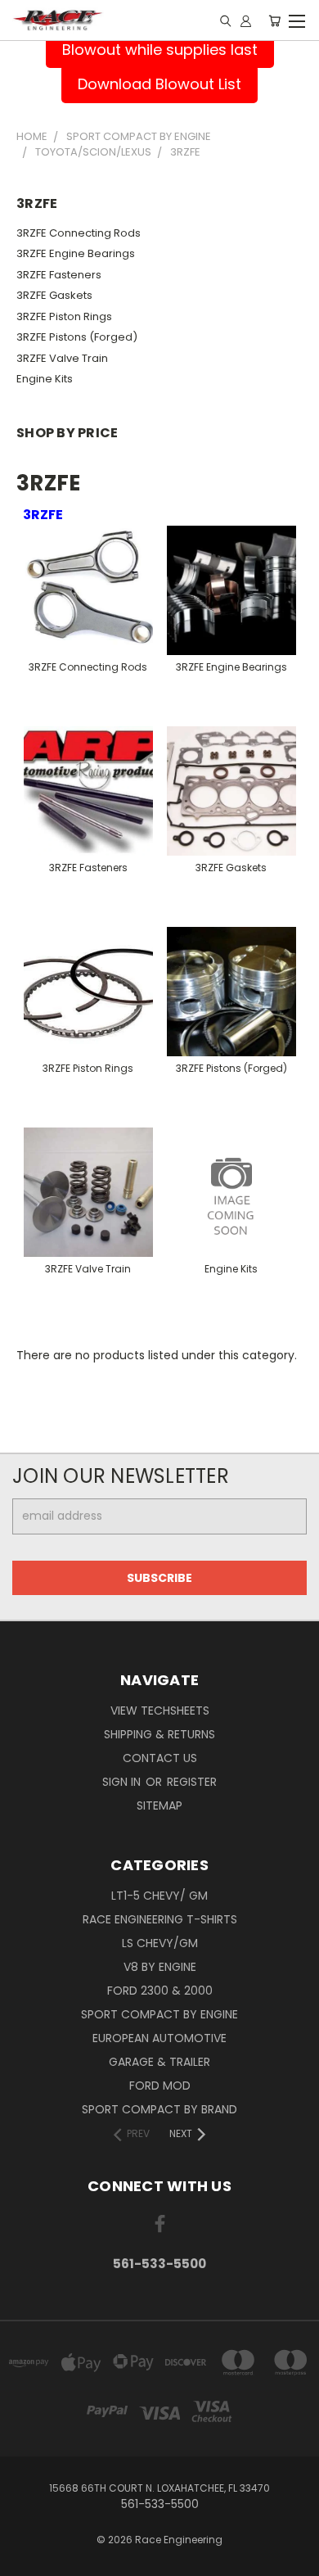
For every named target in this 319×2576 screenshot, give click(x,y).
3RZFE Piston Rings (64, 316)
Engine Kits (45, 379)
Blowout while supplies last (160, 50)
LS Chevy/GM (160, 1943)
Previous (25, 2560)
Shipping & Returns (159, 1734)
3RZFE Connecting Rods (79, 233)
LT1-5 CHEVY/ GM (159, 1896)
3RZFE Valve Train (62, 358)
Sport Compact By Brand (159, 2109)
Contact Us (160, 1758)
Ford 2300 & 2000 (160, 1991)
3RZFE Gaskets (54, 295)
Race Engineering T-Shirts (160, 1919)
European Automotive (159, 2038)
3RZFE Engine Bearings (76, 253)
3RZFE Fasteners (59, 275)
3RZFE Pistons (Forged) (77, 337)
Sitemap (159, 1805)
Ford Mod (160, 2086)
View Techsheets (160, 1711)
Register (192, 1782)
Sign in (123, 1782)
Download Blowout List (159, 84)
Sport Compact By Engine (159, 2014)
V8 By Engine (160, 1967)
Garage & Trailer (159, 2062)
